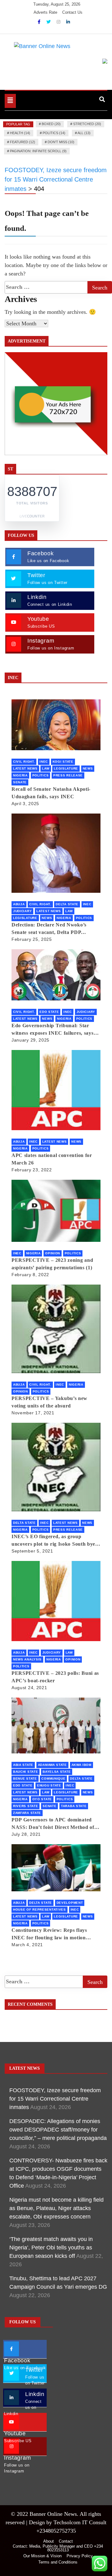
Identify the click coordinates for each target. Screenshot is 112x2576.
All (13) (84, 133)
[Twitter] (49, 22)
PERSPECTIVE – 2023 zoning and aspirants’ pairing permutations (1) (52, 1264)
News (88, 768)
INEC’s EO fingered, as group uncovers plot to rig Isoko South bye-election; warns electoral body (54, 1541)
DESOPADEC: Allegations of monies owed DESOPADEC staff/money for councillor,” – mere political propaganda (58, 2130)
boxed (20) (51, 124)
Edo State (49, 1012)
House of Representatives (40, 1910)
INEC (44, 762)
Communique (53, 1779)
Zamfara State (27, 1813)
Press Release (68, 775)
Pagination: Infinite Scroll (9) (38, 151)
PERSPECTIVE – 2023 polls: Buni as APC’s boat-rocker (55, 1677)
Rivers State (26, 1806)
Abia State (23, 1765)
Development (70, 1903)
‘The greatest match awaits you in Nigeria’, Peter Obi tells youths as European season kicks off (51, 2248)
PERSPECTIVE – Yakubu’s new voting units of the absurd (49, 1402)
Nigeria (20, 775)
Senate (20, 782)
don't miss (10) (61, 142)
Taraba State (74, 1806)
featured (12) (23, 142)
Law (46, 768)
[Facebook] (40, 22)
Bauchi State (26, 1772)
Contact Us (72, 12)
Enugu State (49, 1785)
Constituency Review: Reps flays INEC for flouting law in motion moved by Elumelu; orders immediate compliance (55, 1934)
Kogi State (63, 762)
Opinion (53, 1253)
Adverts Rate (45, 12)
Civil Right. (24, 762)
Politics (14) (54, 133)
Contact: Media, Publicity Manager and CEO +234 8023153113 (58, 2548)
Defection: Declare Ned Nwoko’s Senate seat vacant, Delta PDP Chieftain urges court (49, 929)
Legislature (66, 768)
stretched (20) (87, 124)
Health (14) (20, 133)
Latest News (25, 768)
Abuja (19, 904)
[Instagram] (59, 22)
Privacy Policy (80, 2556)
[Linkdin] (68, 22)
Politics (41, 775)
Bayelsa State (57, 1772)
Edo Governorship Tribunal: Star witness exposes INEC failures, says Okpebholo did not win (53, 1030)
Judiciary (22, 911)
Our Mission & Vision (42, 2556)
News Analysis (27, 1659)
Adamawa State (52, 1765)
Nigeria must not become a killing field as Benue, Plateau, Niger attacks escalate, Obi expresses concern (56, 2208)
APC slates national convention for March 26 (52, 1159)
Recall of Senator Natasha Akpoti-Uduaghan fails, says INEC (51, 793)
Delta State (67, 904)
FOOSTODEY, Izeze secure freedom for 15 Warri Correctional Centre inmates (55, 2099)
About (49, 2541)
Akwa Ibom (82, 1765)
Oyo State (42, 1799)
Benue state (25, 1779)
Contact (66, 2541)
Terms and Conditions (58, 2562)
